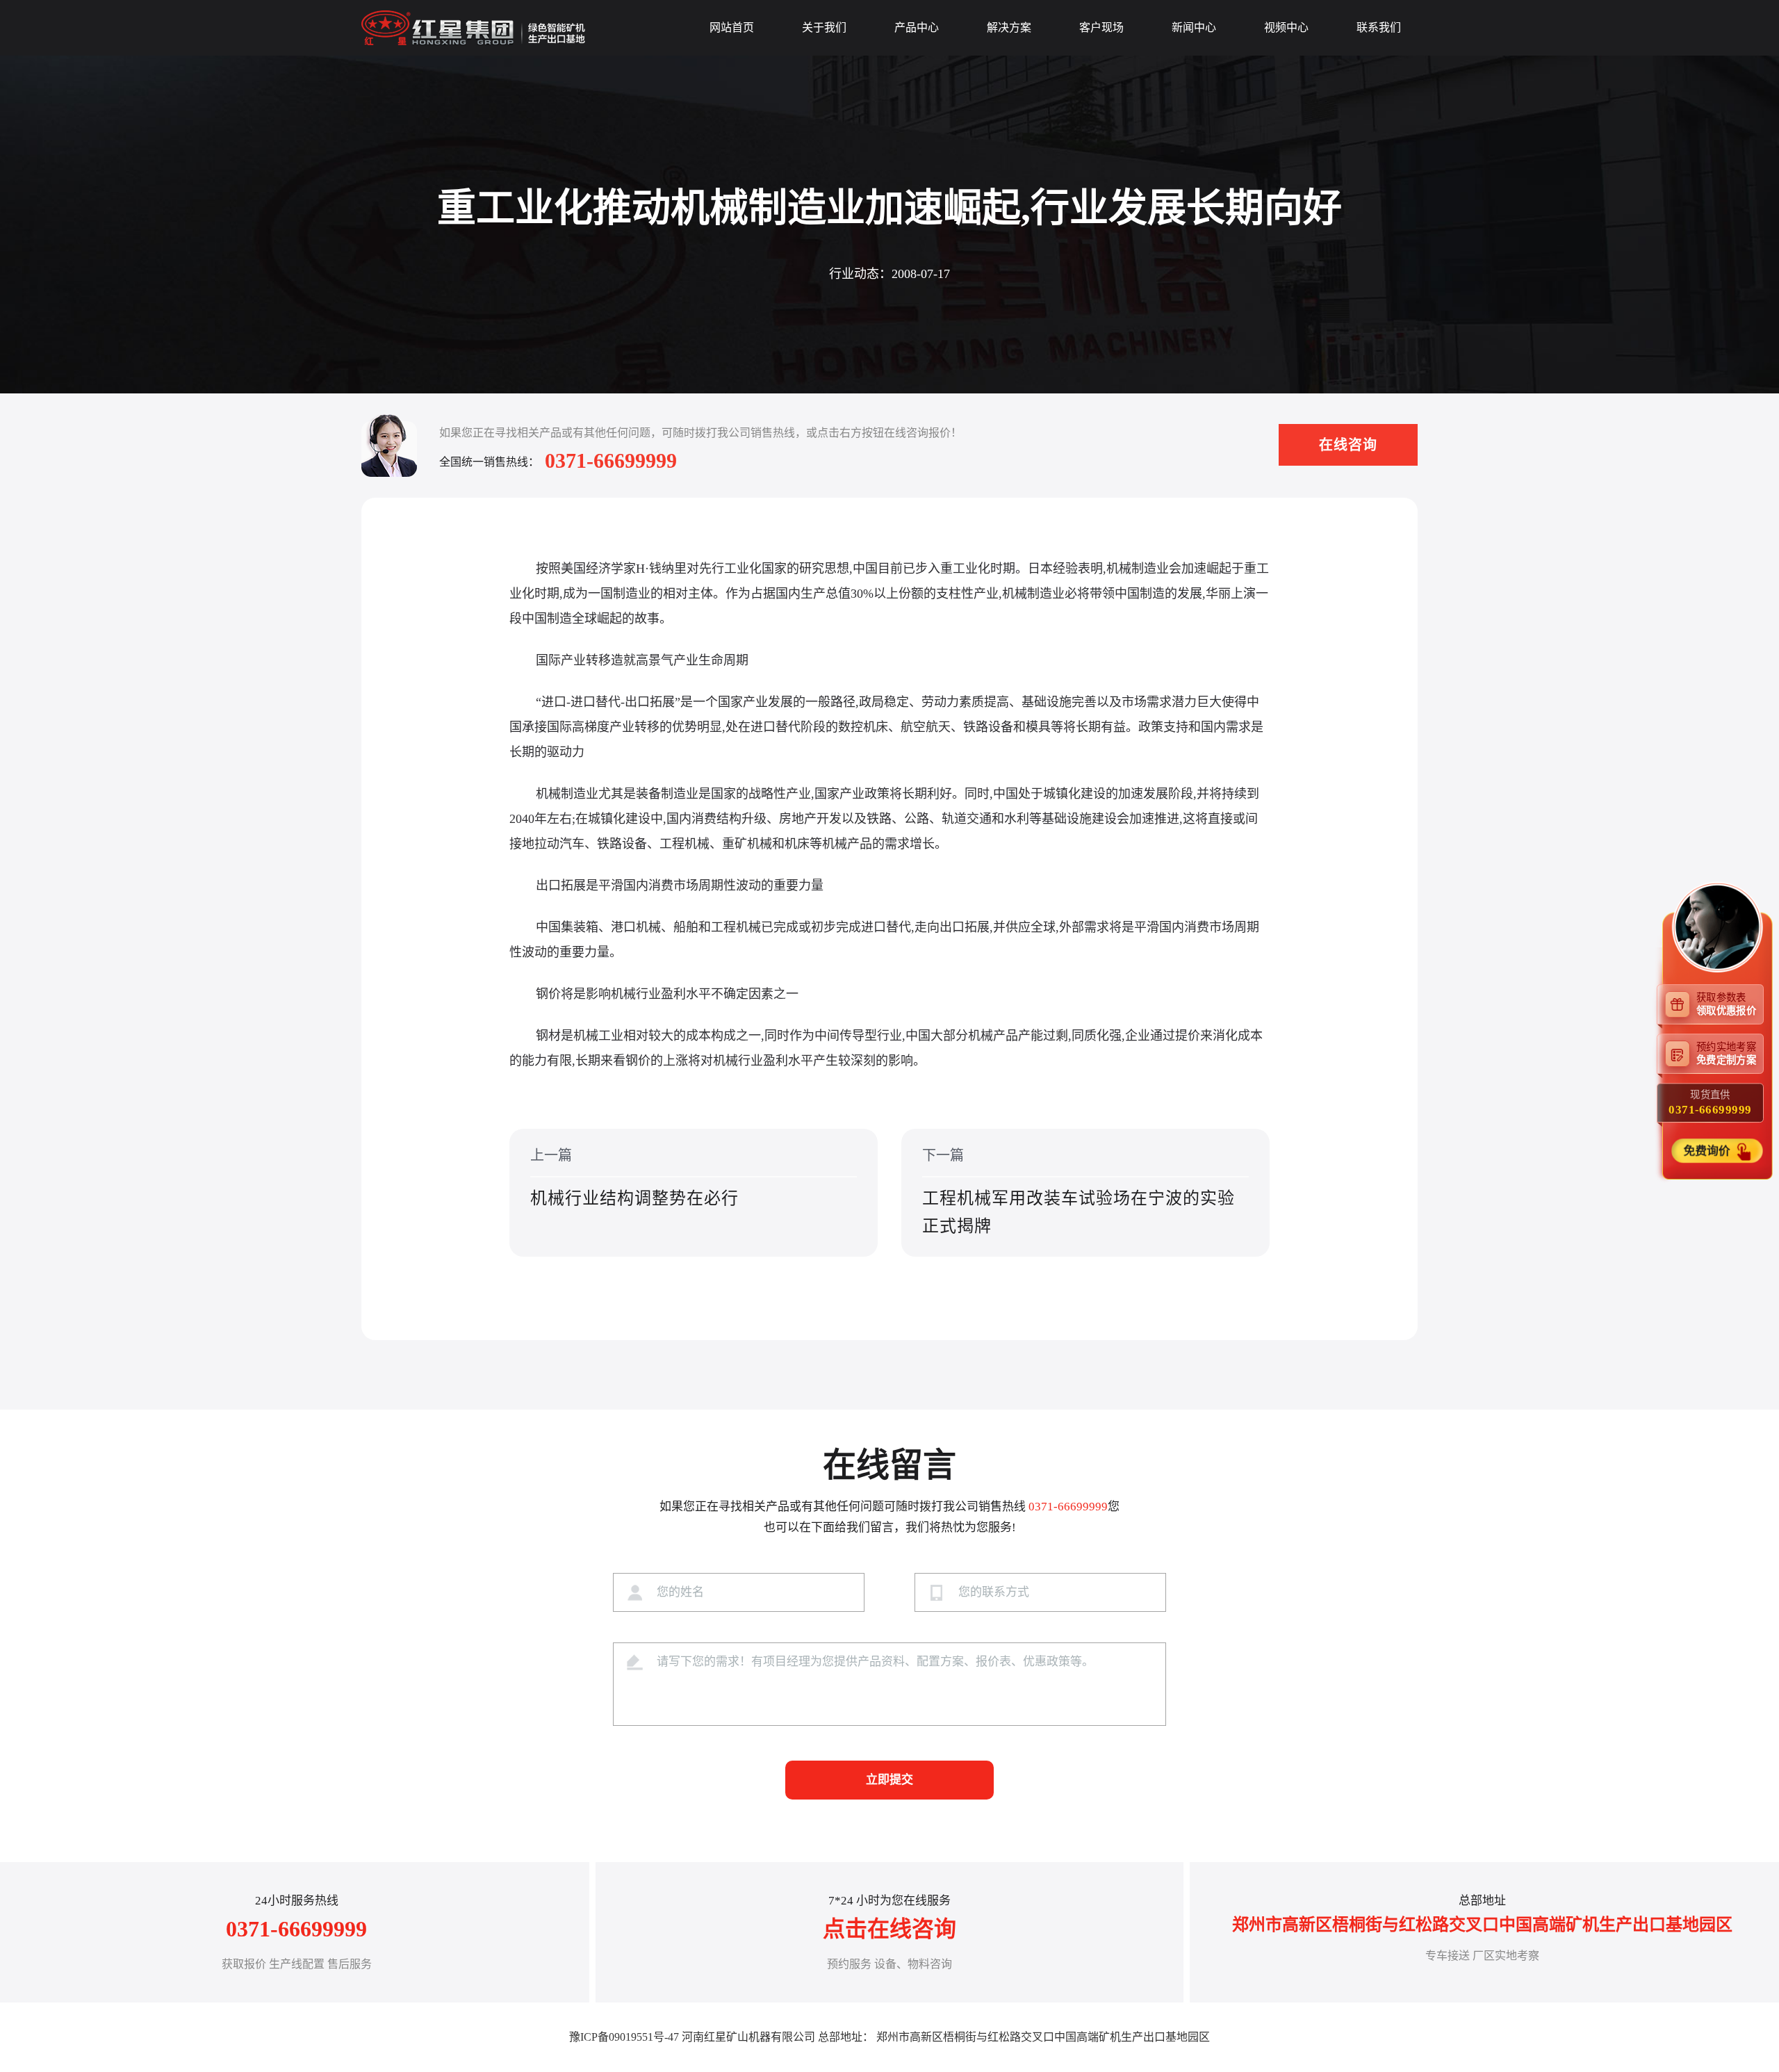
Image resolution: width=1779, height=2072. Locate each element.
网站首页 (732, 27)
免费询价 (1709, 1150)
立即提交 (889, 1780)
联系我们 (1379, 27)
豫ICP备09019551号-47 (624, 2037)
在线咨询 (1348, 445)
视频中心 (1286, 27)
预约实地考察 (1726, 1053)
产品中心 (917, 27)
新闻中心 (1194, 27)
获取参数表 (1726, 1003)
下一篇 (1079, 1191)
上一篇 (634, 1177)
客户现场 (1101, 27)
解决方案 (1009, 27)
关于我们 (824, 27)
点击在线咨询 (889, 1929)
